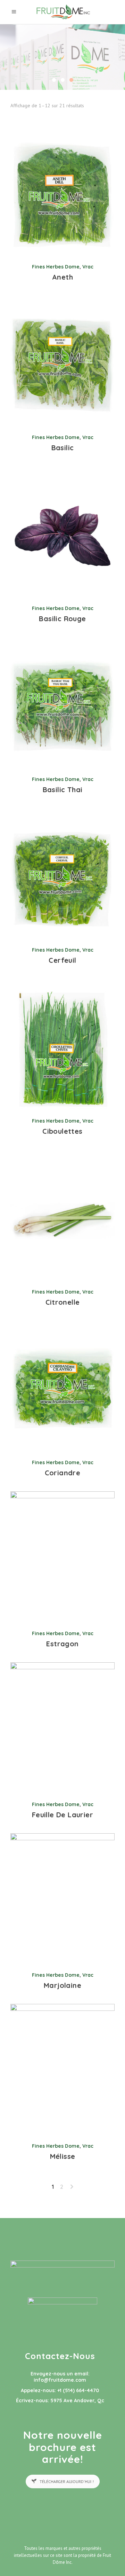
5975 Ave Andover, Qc (77, 2401)
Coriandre (63, 1473)
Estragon (62, 1644)
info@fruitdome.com (60, 2380)
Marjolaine (62, 1985)
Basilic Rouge (62, 619)
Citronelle (63, 1302)
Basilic (63, 448)
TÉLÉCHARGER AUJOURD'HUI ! (67, 2481)
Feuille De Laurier (62, 1815)
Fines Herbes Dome (56, 267)
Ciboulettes (62, 1131)
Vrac (88, 267)
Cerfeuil (62, 960)
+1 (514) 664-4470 (78, 2390)
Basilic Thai (63, 790)
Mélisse (63, 2156)
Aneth (62, 277)
